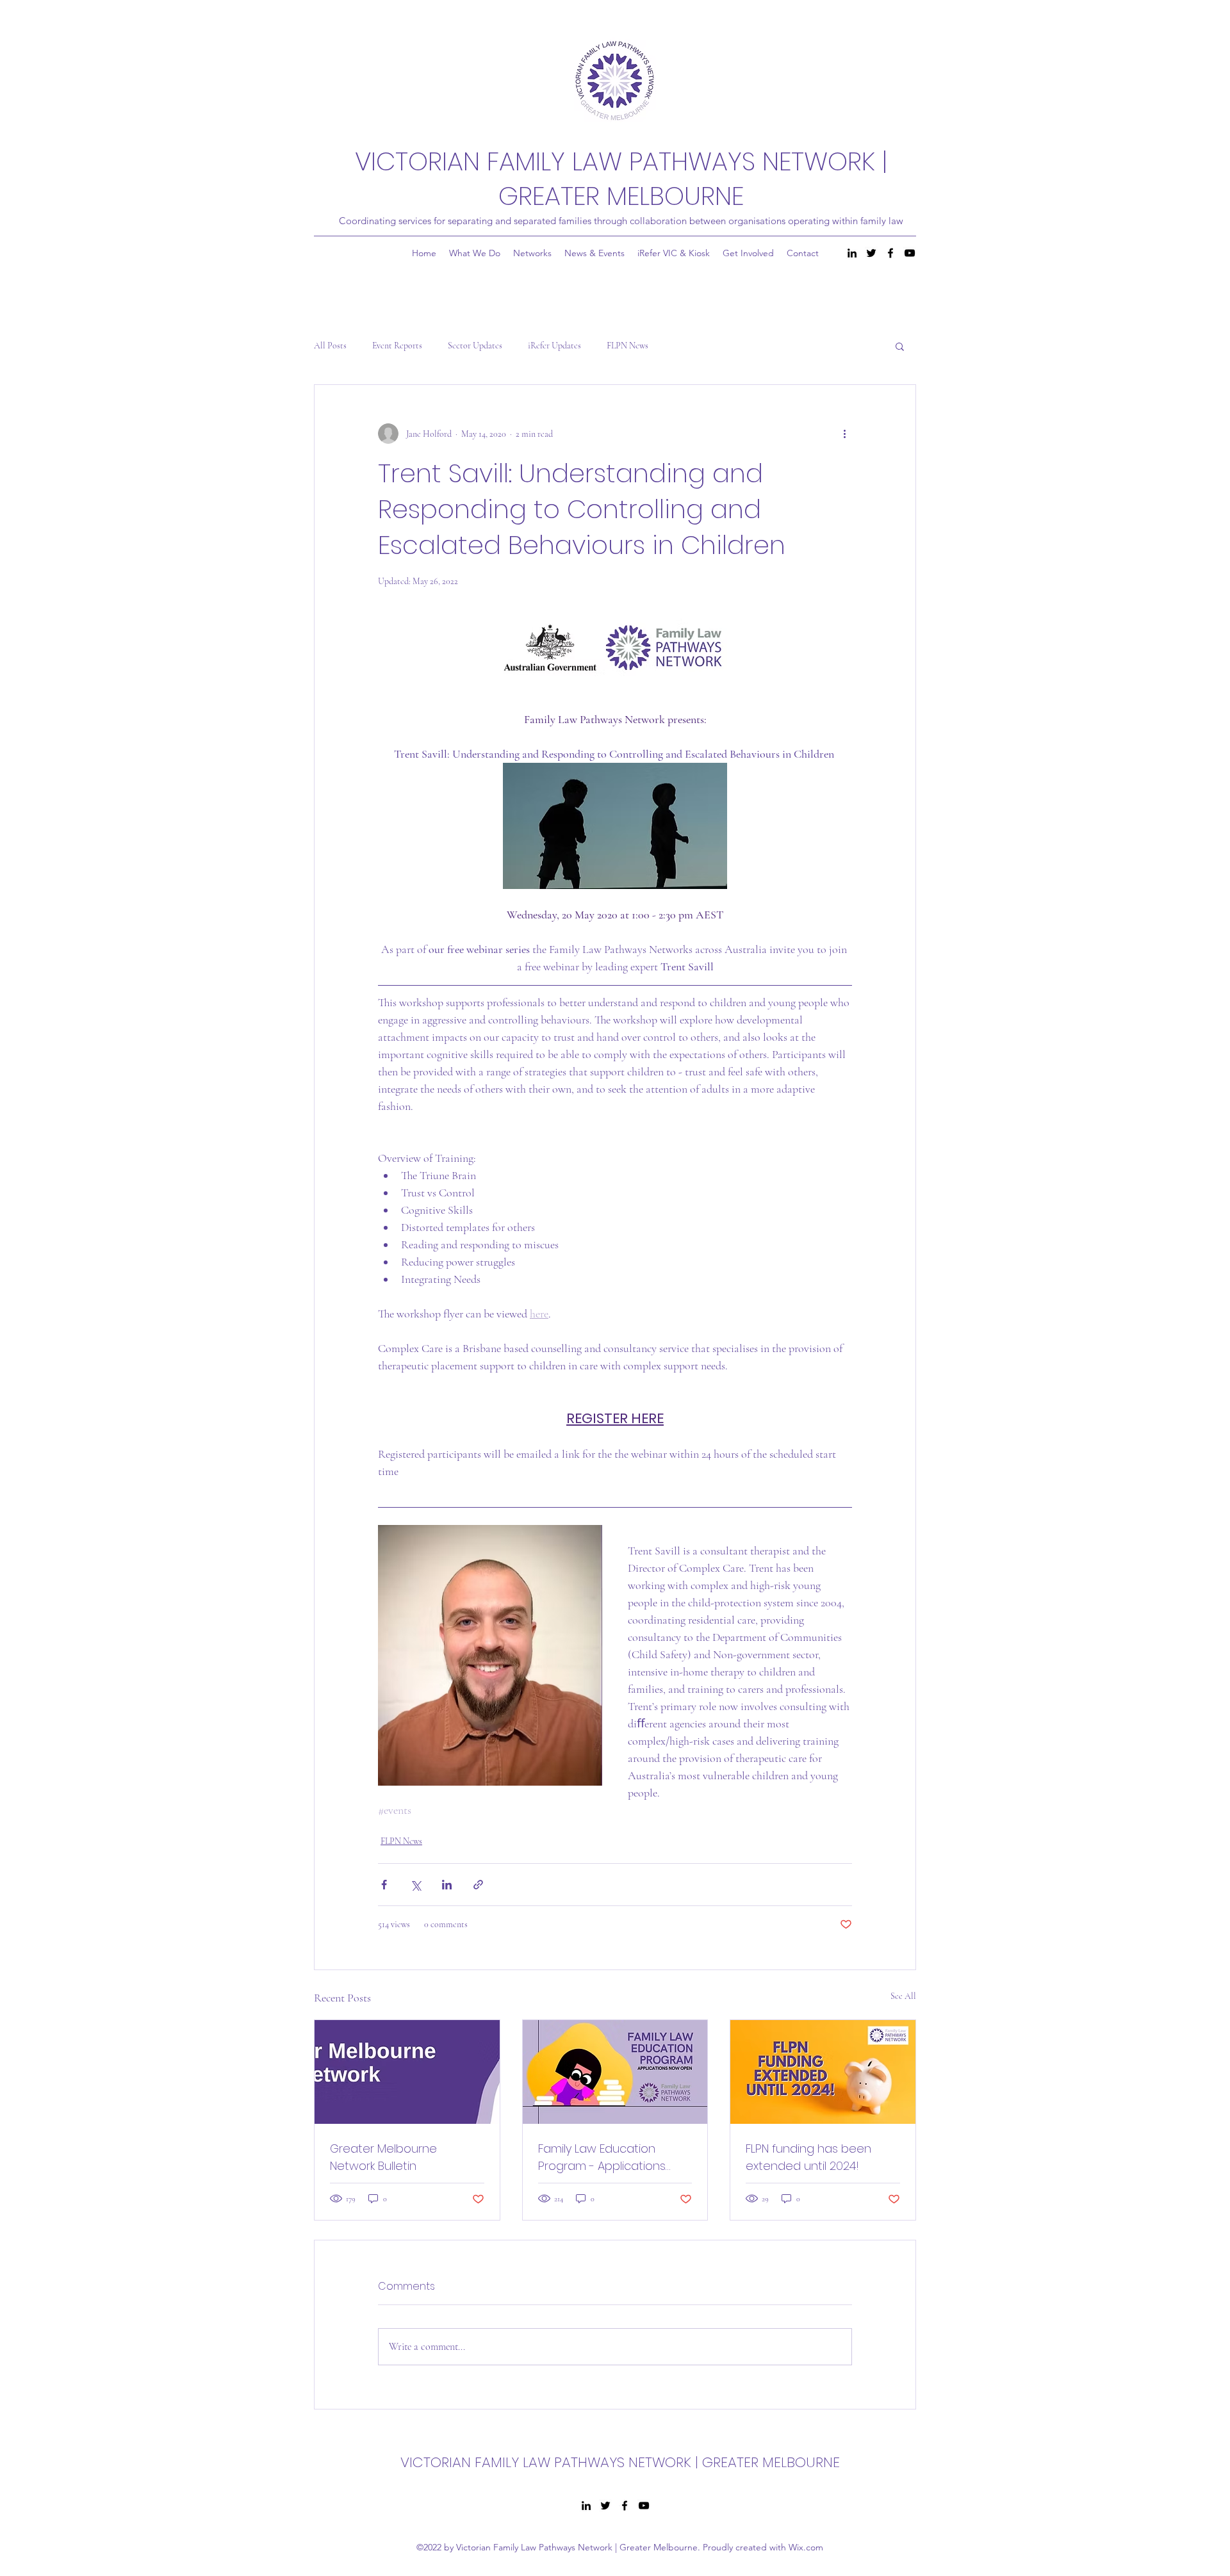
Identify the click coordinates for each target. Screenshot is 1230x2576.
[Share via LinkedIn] (447, 1885)
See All (903, 1996)
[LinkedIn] (852, 253)
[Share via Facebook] (384, 1885)
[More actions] (844, 434)
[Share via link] (478, 1885)
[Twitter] (871, 253)
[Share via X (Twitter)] (415, 1885)
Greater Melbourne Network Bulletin (383, 2157)
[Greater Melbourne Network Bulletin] (407, 2072)
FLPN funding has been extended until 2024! (808, 2157)
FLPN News (627, 346)
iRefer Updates (554, 346)
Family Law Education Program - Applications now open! (602, 2157)
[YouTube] (910, 253)
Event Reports (397, 346)
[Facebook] (890, 253)
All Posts (330, 346)
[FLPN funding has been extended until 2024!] (823, 2072)
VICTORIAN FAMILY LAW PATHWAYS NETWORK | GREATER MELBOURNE (621, 179)
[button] (900, 346)
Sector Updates (475, 346)
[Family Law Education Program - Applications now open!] (615, 2072)
